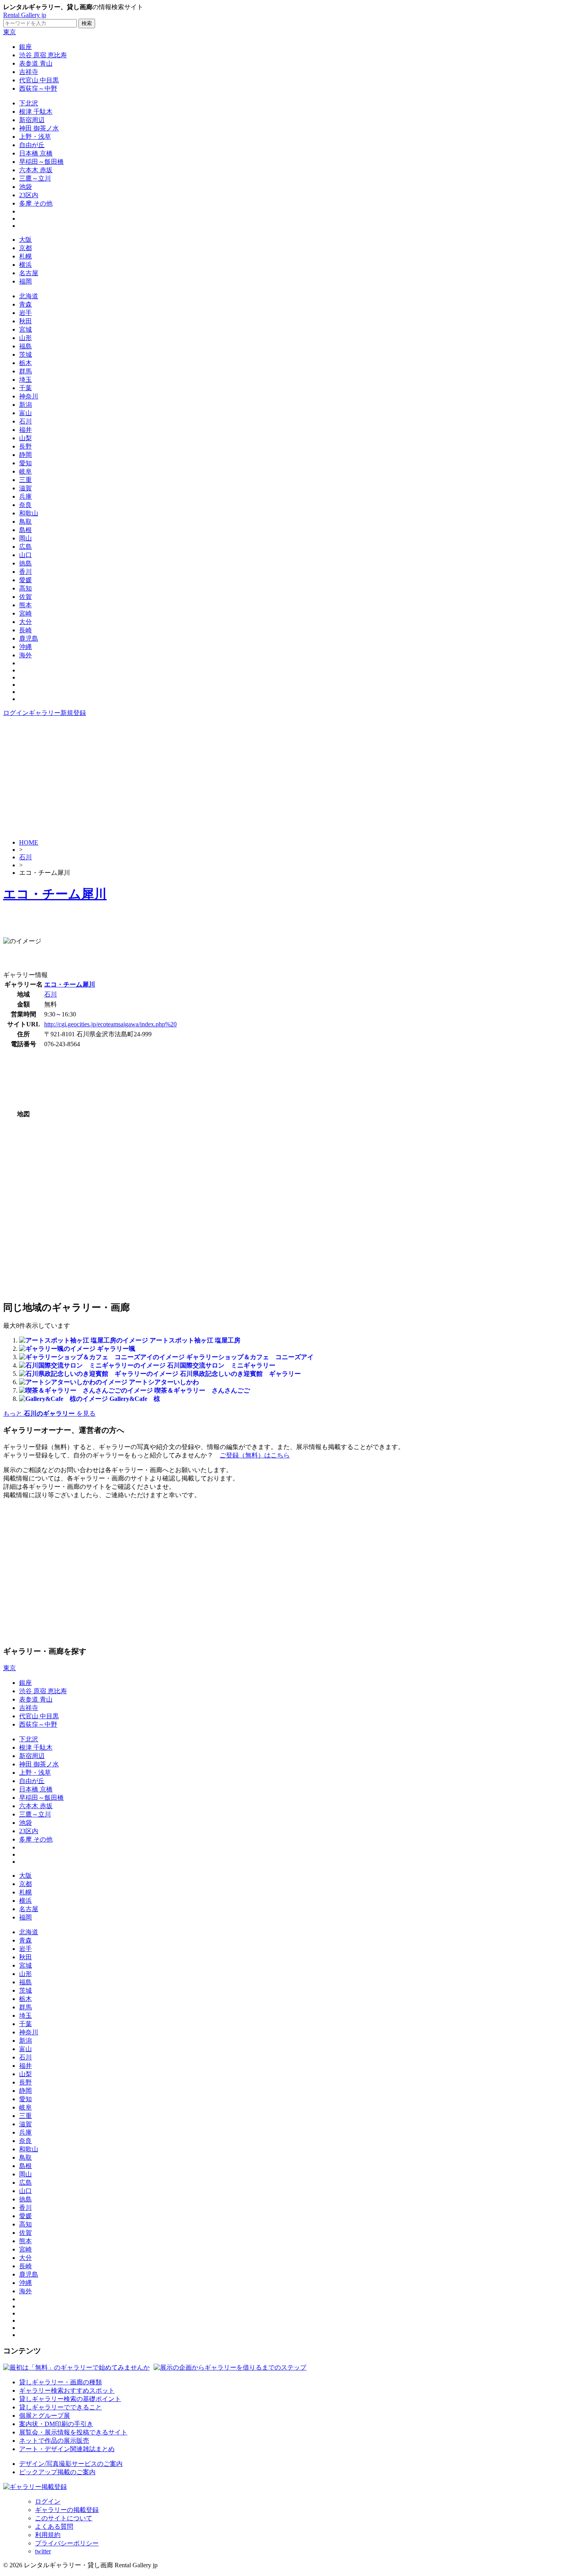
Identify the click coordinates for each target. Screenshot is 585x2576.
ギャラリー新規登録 (57, 713)
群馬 (25, 371)
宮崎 (25, 613)
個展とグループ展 (45, 2416)
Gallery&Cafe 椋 (135, 1399)
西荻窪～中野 (38, 88)
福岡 (25, 281)
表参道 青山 (36, 63)
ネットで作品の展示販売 (54, 2441)
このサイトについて (64, 2518)
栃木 (25, 363)
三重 (25, 480)
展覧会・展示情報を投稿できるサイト (73, 2432)
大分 (25, 622)
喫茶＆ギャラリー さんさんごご (202, 1390)
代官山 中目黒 (39, 80)
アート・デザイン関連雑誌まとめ (67, 2449)
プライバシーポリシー (67, 2543)
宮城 (25, 329)
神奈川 (29, 396)
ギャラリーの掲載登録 (67, 2510)
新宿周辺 (32, 120)
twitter (43, 2551)
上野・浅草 (35, 137)
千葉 (25, 388)
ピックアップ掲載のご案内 (57, 2472)
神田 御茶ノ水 (39, 128)
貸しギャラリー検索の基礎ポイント (70, 2399)
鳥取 (25, 522)
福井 (25, 430)
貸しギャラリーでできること (60, 2407)
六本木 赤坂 (36, 170)
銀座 (25, 47)
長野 (25, 446)
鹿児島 (29, 638)
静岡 (25, 455)
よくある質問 (54, 2526)
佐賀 (25, 597)
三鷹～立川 (35, 178)
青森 (25, 304)
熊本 (25, 605)
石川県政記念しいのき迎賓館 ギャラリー (240, 1374)
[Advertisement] (292, 777)
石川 (25, 421)
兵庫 (25, 496)
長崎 (25, 630)
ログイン (16, 713)
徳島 (25, 563)
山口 (25, 555)
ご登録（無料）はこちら (255, 1455)
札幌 (25, 256)
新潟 (25, 405)
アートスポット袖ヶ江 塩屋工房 (195, 1340)
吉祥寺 (29, 72)
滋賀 (25, 488)
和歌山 (29, 513)
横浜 (25, 265)
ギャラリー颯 (116, 1349)
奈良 (25, 505)
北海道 (29, 296)
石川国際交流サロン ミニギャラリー (221, 1365)
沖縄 (25, 647)
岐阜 (25, 471)
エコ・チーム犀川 (55, 894)
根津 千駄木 (36, 112)
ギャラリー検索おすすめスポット (67, 2390)
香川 (25, 572)
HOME (29, 842)
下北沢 (29, 103)
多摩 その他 (36, 203)
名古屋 (29, 273)
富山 (25, 413)
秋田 (25, 321)
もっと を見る (49, 1413)
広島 (25, 547)
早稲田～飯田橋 (41, 162)
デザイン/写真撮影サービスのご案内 (71, 2464)
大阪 (25, 240)
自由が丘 (32, 145)
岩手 (25, 313)
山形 (25, 338)
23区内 (29, 195)
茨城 (25, 355)
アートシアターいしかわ (164, 1382)
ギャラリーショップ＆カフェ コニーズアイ (250, 1357)
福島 (25, 346)
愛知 (25, 463)
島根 (25, 530)
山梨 (25, 438)
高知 (25, 588)
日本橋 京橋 (36, 153)
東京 (10, 32)
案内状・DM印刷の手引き (56, 2424)
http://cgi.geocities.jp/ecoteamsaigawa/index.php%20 (110, 1024)
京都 (25, 248)
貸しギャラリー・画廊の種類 (60, 2382)
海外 (25, 655)
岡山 (25, 538)
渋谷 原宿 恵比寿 (43, 55)
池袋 (25, 187)
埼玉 (25, 380)
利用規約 (48, 2535)
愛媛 (25, 580)
